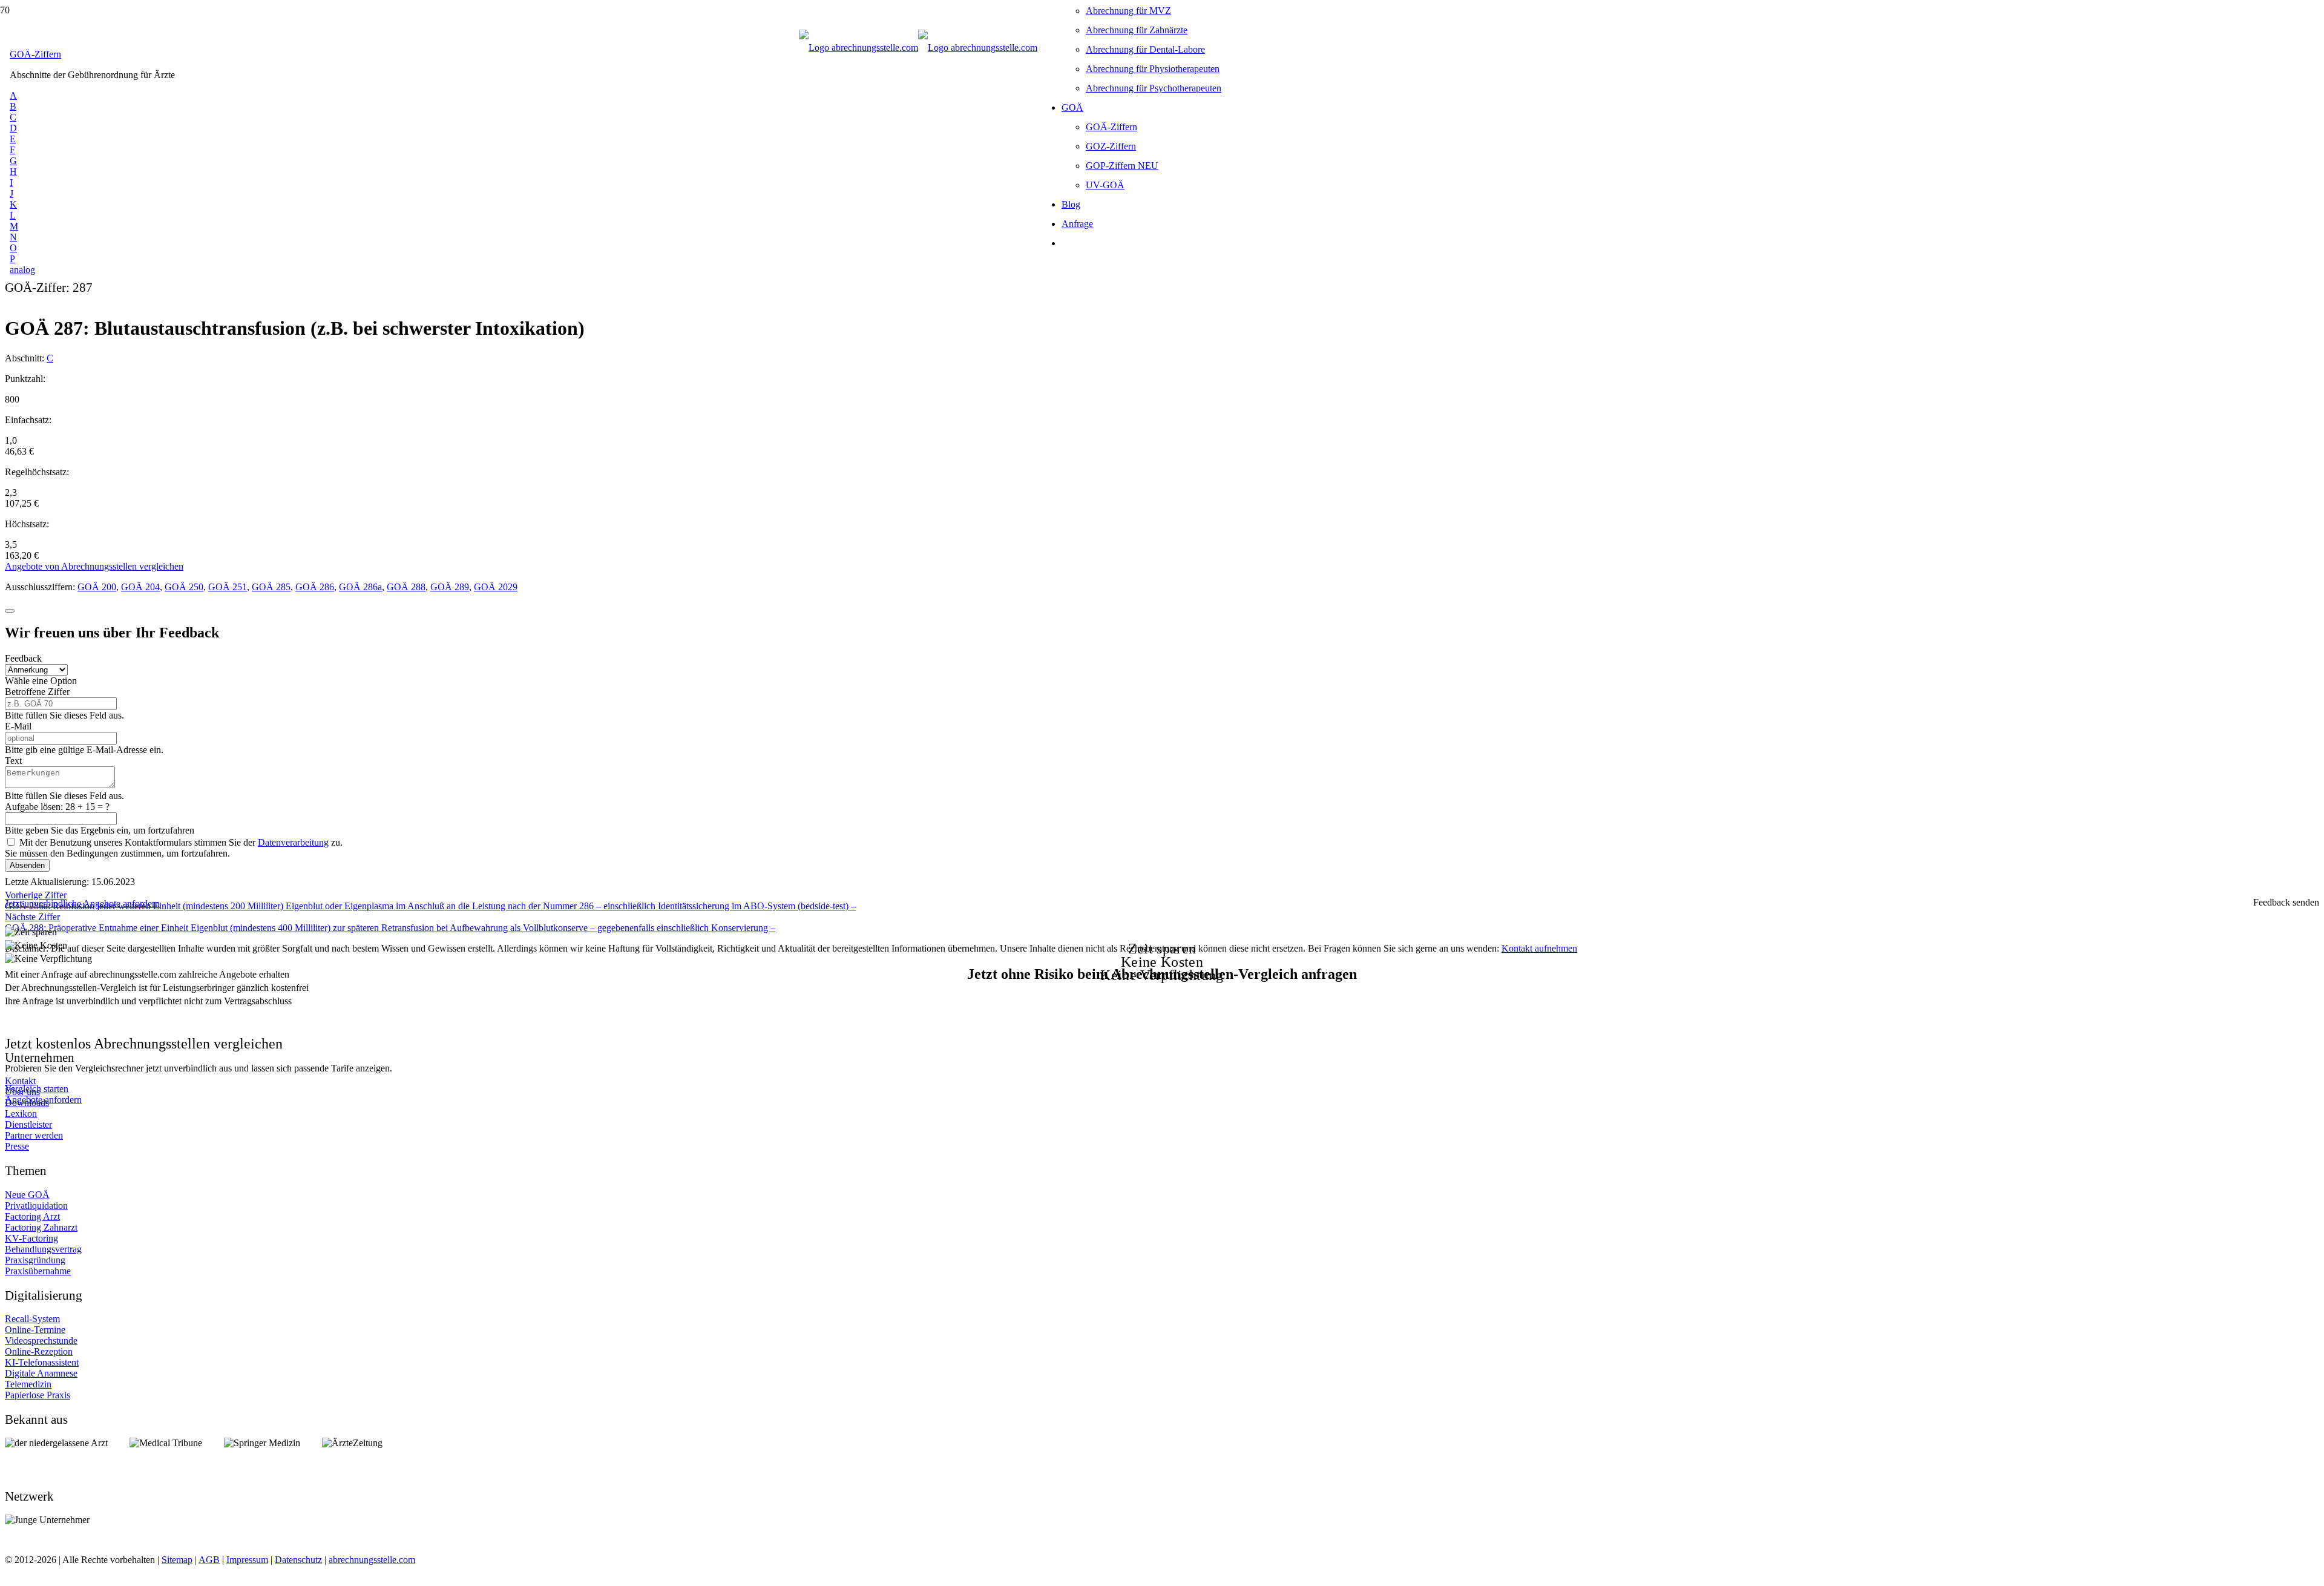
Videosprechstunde (41, 1341)
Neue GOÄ (27, 1195)
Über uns (22, 1092)
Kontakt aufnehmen (1539, 948)
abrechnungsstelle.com (372, 1560)
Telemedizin (28, 1384)
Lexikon (21, 1114)
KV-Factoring (31, 1238)
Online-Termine (35, 1330)
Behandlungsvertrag (43, 1249)
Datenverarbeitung (293, 842)
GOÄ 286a (360, 587)
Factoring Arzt (32, 1216)
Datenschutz (298, 1560)
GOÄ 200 (97, 587)
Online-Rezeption (39, 1351)
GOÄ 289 (450, 587)
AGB (209, 1560)
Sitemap (177, 1560)
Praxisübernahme (38, 1271)
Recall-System (32, 1319)
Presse (17, 1146)
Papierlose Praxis (38, 1395)
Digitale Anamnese (41, 1373)
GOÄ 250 (184, 587)
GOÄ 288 (406, 587)
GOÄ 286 (315, 587)
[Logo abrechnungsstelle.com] (918, 48)
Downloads (27, 1103)
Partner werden (34, 1135)
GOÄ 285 (271, 587)
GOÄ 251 (228, 587)
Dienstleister (28, 1124)
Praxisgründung (35, 1260)
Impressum (247, 1560)
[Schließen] (10, 611)
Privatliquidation (36, 1206)
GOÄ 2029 (496, 587)
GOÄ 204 (140, 587)
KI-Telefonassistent (42, 1362)
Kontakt (20, 1081)
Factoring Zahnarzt (41, 1227)
